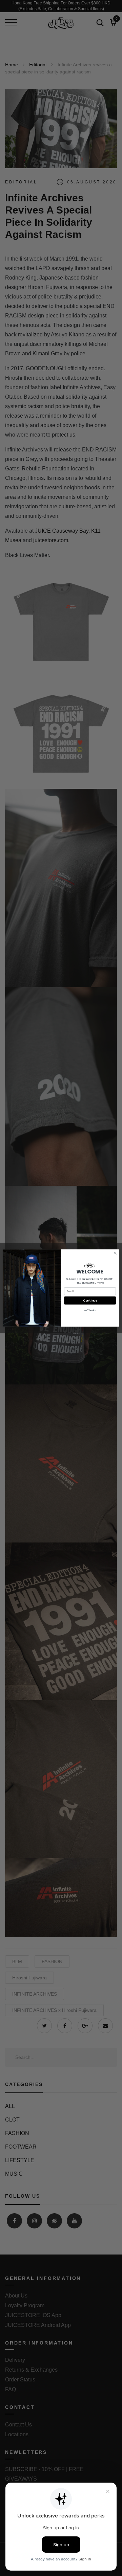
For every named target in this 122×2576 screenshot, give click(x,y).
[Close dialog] (115, 1253)
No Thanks (90, 1310)
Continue (90, 1301)
